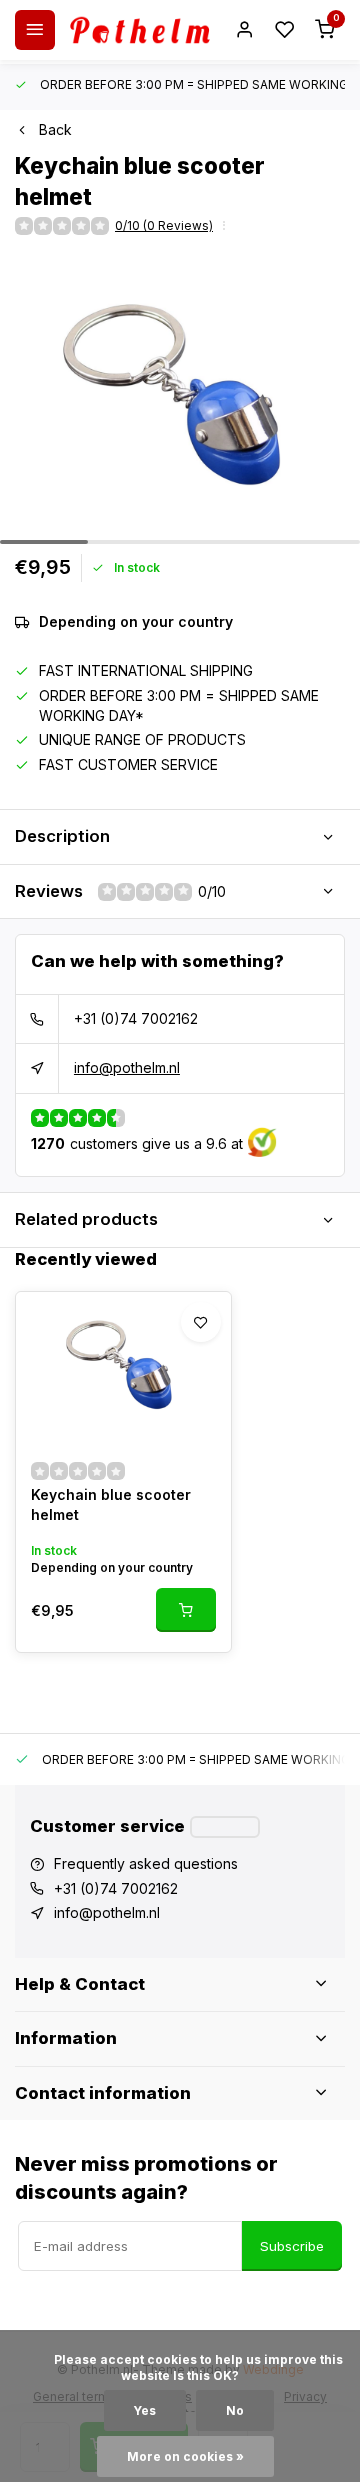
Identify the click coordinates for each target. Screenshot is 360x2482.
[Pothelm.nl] (140, 30)
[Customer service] (225, 1827)
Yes (145, 2410)
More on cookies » (185, 2456)
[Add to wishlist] (201, 1322)
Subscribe (292, 2246)
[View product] (186, 1610)
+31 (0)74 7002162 (136, 1018)
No (235, 2410)
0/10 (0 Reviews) (164, 225)
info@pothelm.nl (127, 1067)
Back (55, 129)
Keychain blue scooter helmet (111, 1504)
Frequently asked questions (146, 1863)
